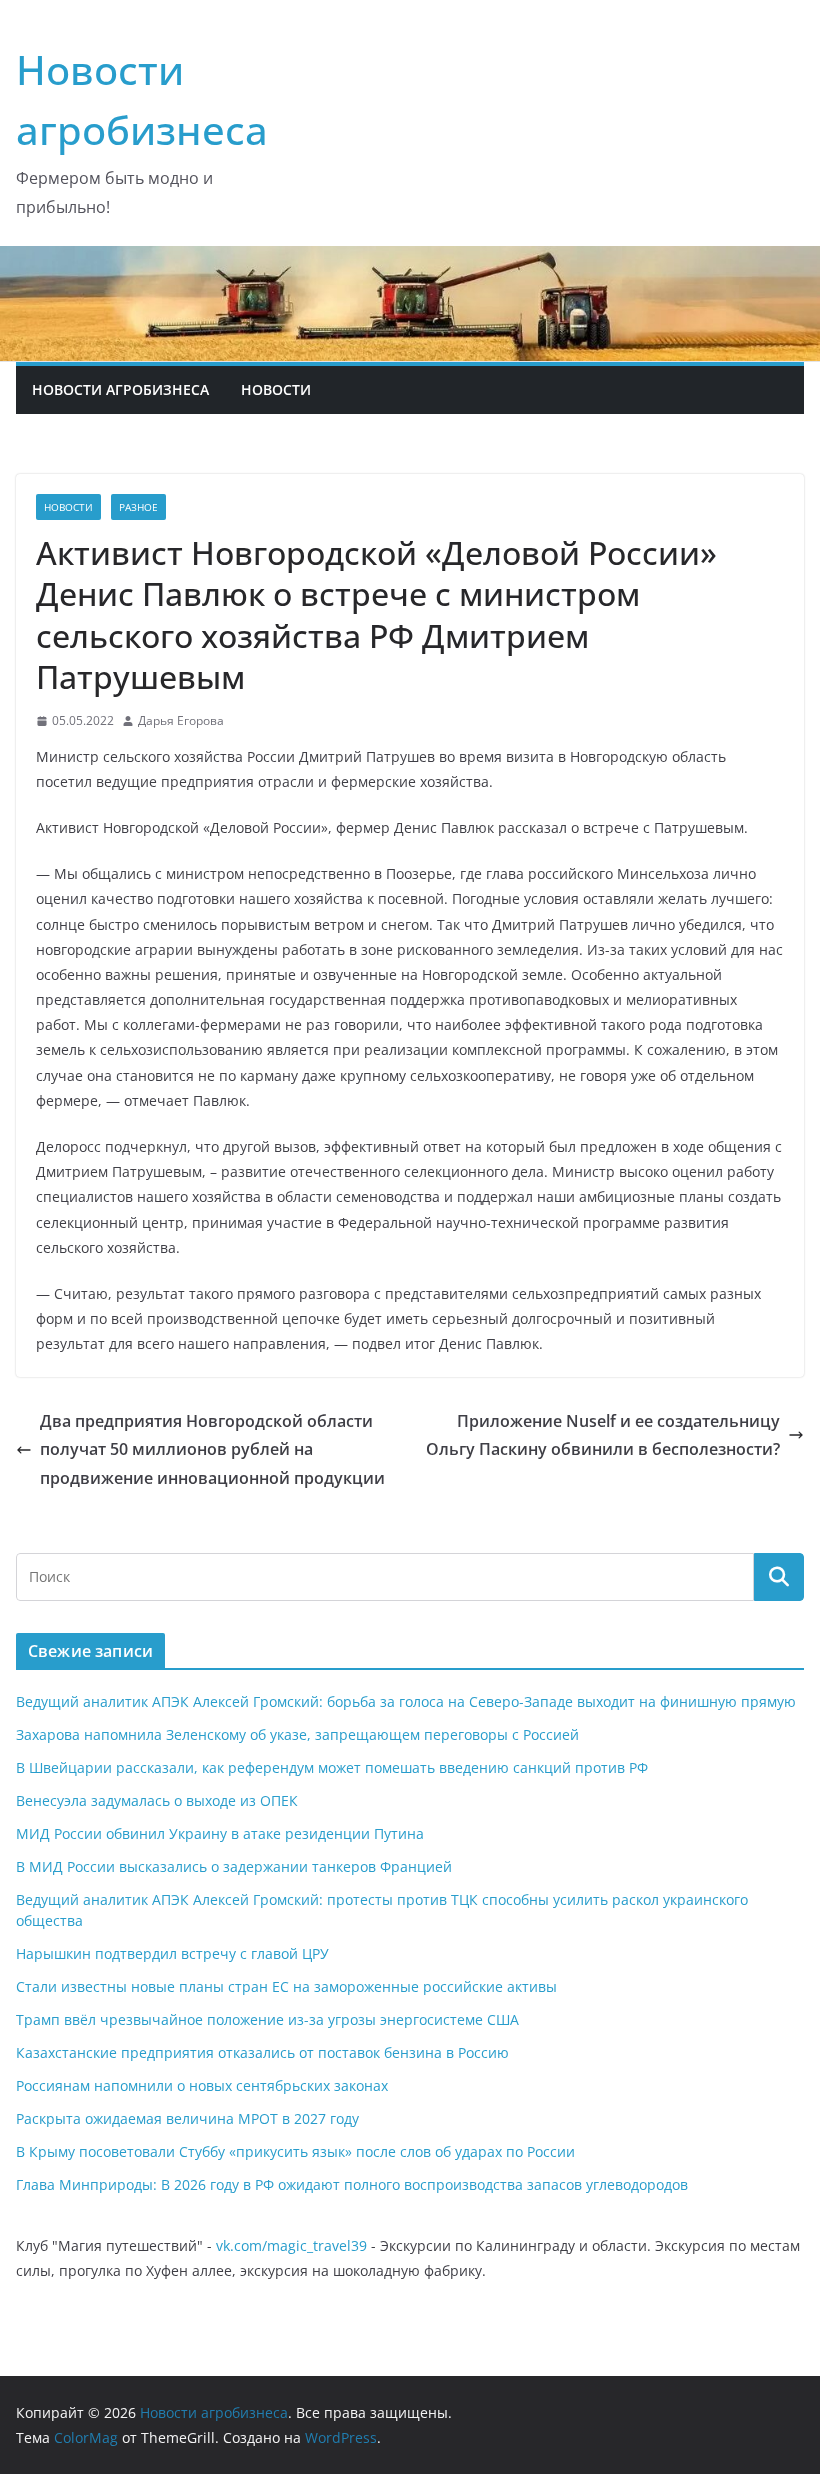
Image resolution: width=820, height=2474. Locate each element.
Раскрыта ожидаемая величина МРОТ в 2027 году (187, 2118)
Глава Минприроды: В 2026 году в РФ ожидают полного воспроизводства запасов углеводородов (352, 2184)
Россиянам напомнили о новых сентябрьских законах (202, 2085)
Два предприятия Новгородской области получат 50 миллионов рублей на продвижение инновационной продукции (212, 1450)
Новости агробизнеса (120, 389)
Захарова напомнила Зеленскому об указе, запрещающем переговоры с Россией (297, 1734)
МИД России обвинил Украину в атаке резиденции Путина (220, 1833)
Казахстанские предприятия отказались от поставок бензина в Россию (262, 2052)
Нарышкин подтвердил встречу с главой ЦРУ (172, 1953)
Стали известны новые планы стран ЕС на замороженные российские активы (286, 1986)
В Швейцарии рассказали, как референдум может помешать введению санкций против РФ (332, 1767)
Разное (138, 507)
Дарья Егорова (181, 720)
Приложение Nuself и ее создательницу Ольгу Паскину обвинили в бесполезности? (603, 1435)
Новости (276, 389)
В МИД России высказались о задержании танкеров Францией (234, 1866)
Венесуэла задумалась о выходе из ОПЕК (157, 1800)
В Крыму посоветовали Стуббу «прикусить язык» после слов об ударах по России (295, 2151)
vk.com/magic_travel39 (291, 2245)
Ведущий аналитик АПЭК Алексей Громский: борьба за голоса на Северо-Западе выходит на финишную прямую (406, 1701)
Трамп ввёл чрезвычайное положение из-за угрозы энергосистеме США (267, 2019)
